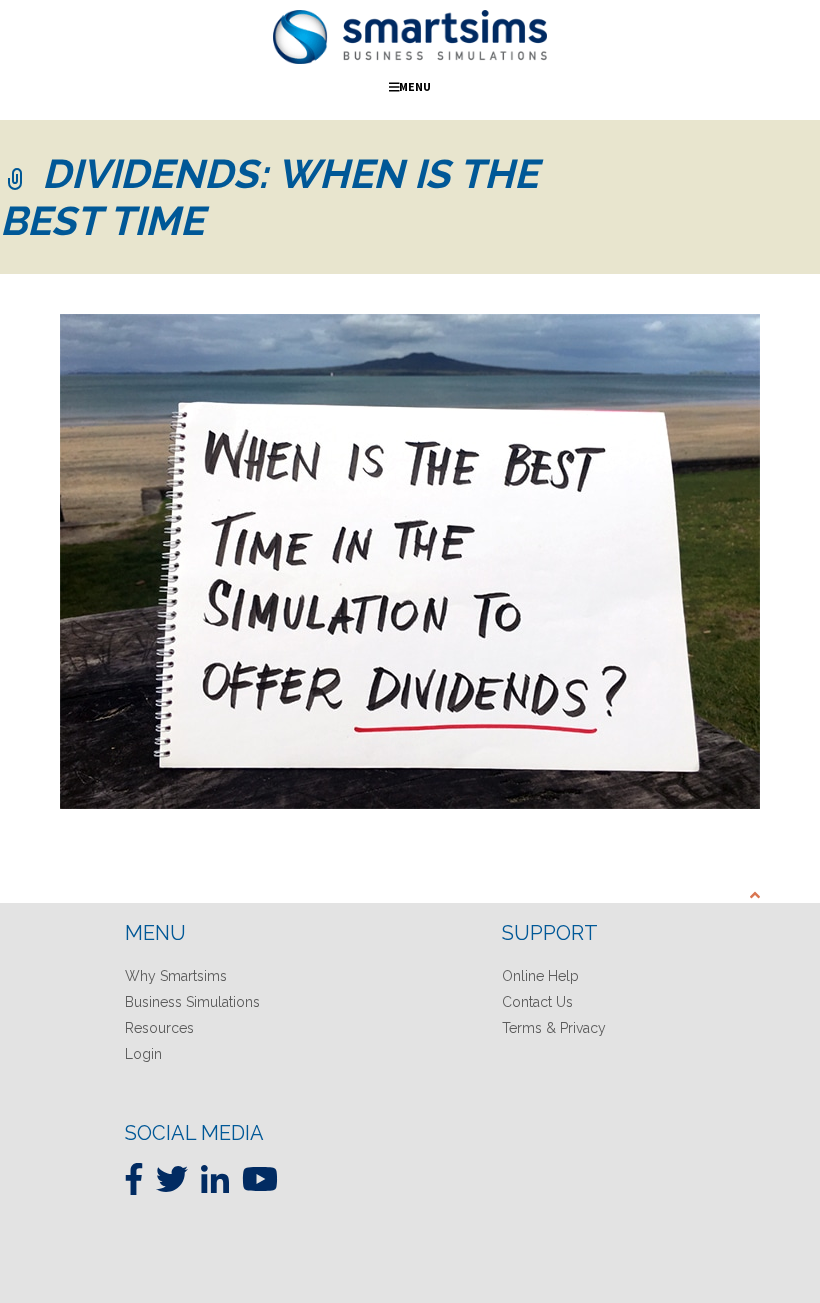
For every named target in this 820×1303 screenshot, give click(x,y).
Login (143, 1054)
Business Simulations (192, 1002)
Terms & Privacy (554, 1028)
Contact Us (537, 1002)
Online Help (540, 976)
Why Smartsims (176, 976)
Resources (159, 1028)
